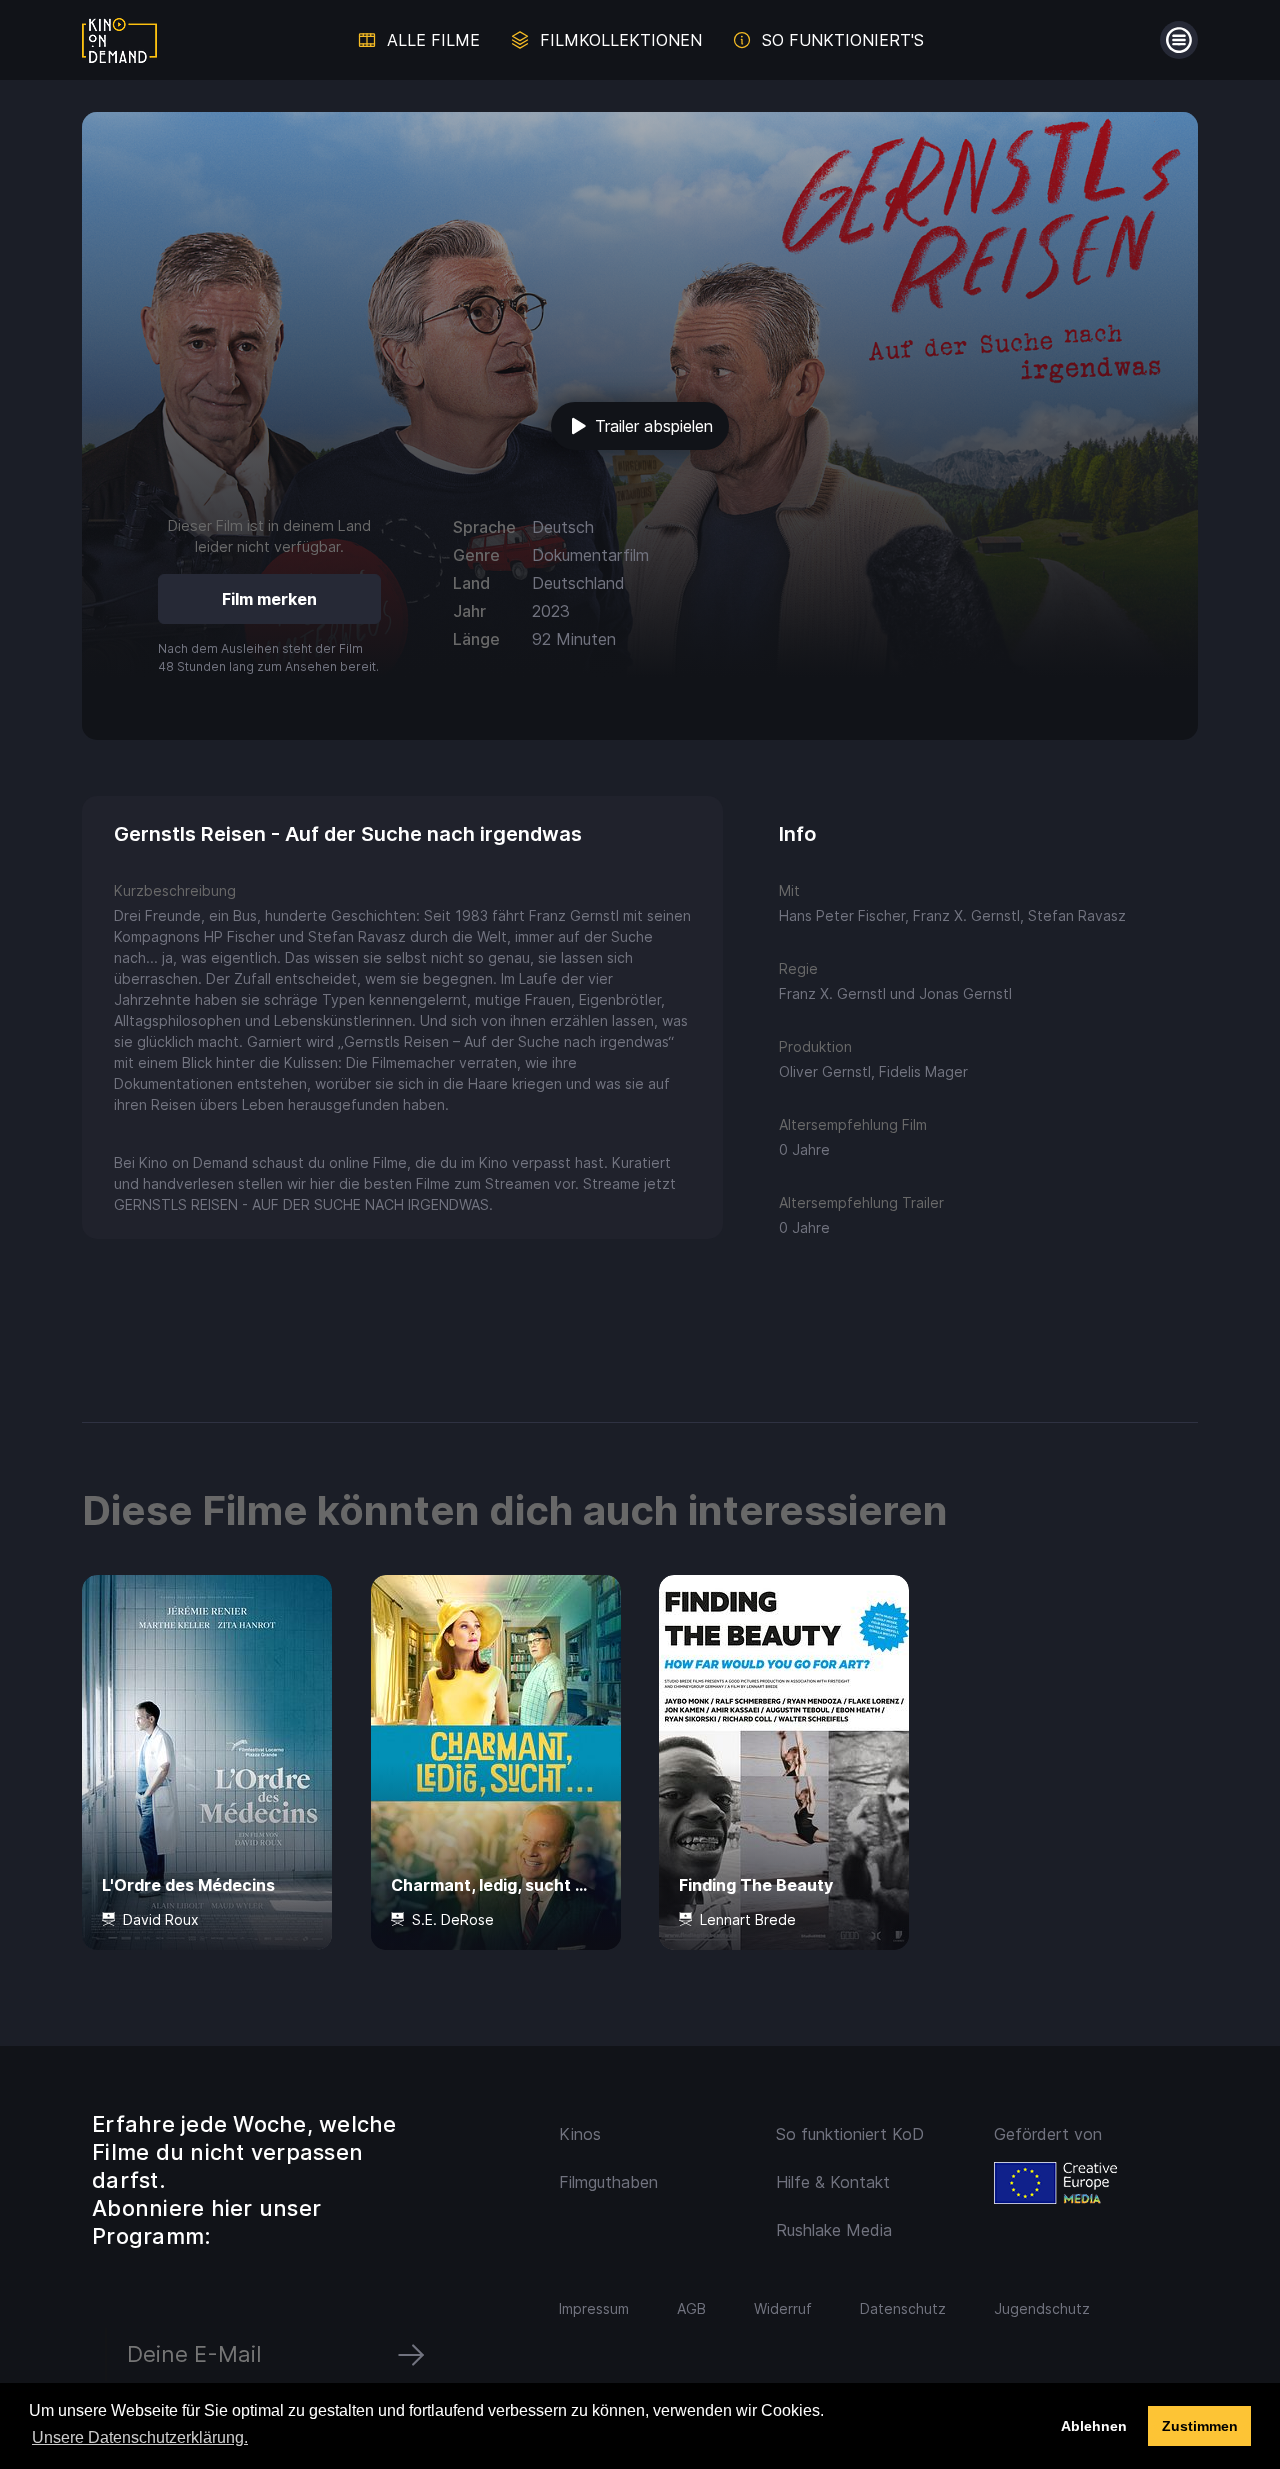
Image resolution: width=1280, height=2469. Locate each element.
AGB (691, 2308)
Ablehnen (1094, 2426)
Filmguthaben (608, 2182)
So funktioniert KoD (850, 2134)
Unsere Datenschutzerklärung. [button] (140, 2437)
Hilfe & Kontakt (833, 2182)
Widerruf (783, 2308)
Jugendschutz (1042, 2308)
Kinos (580, 2134)
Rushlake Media (834, 2230)
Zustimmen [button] (1200, 2426)
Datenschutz (903, 2308)
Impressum (594, 2308)
